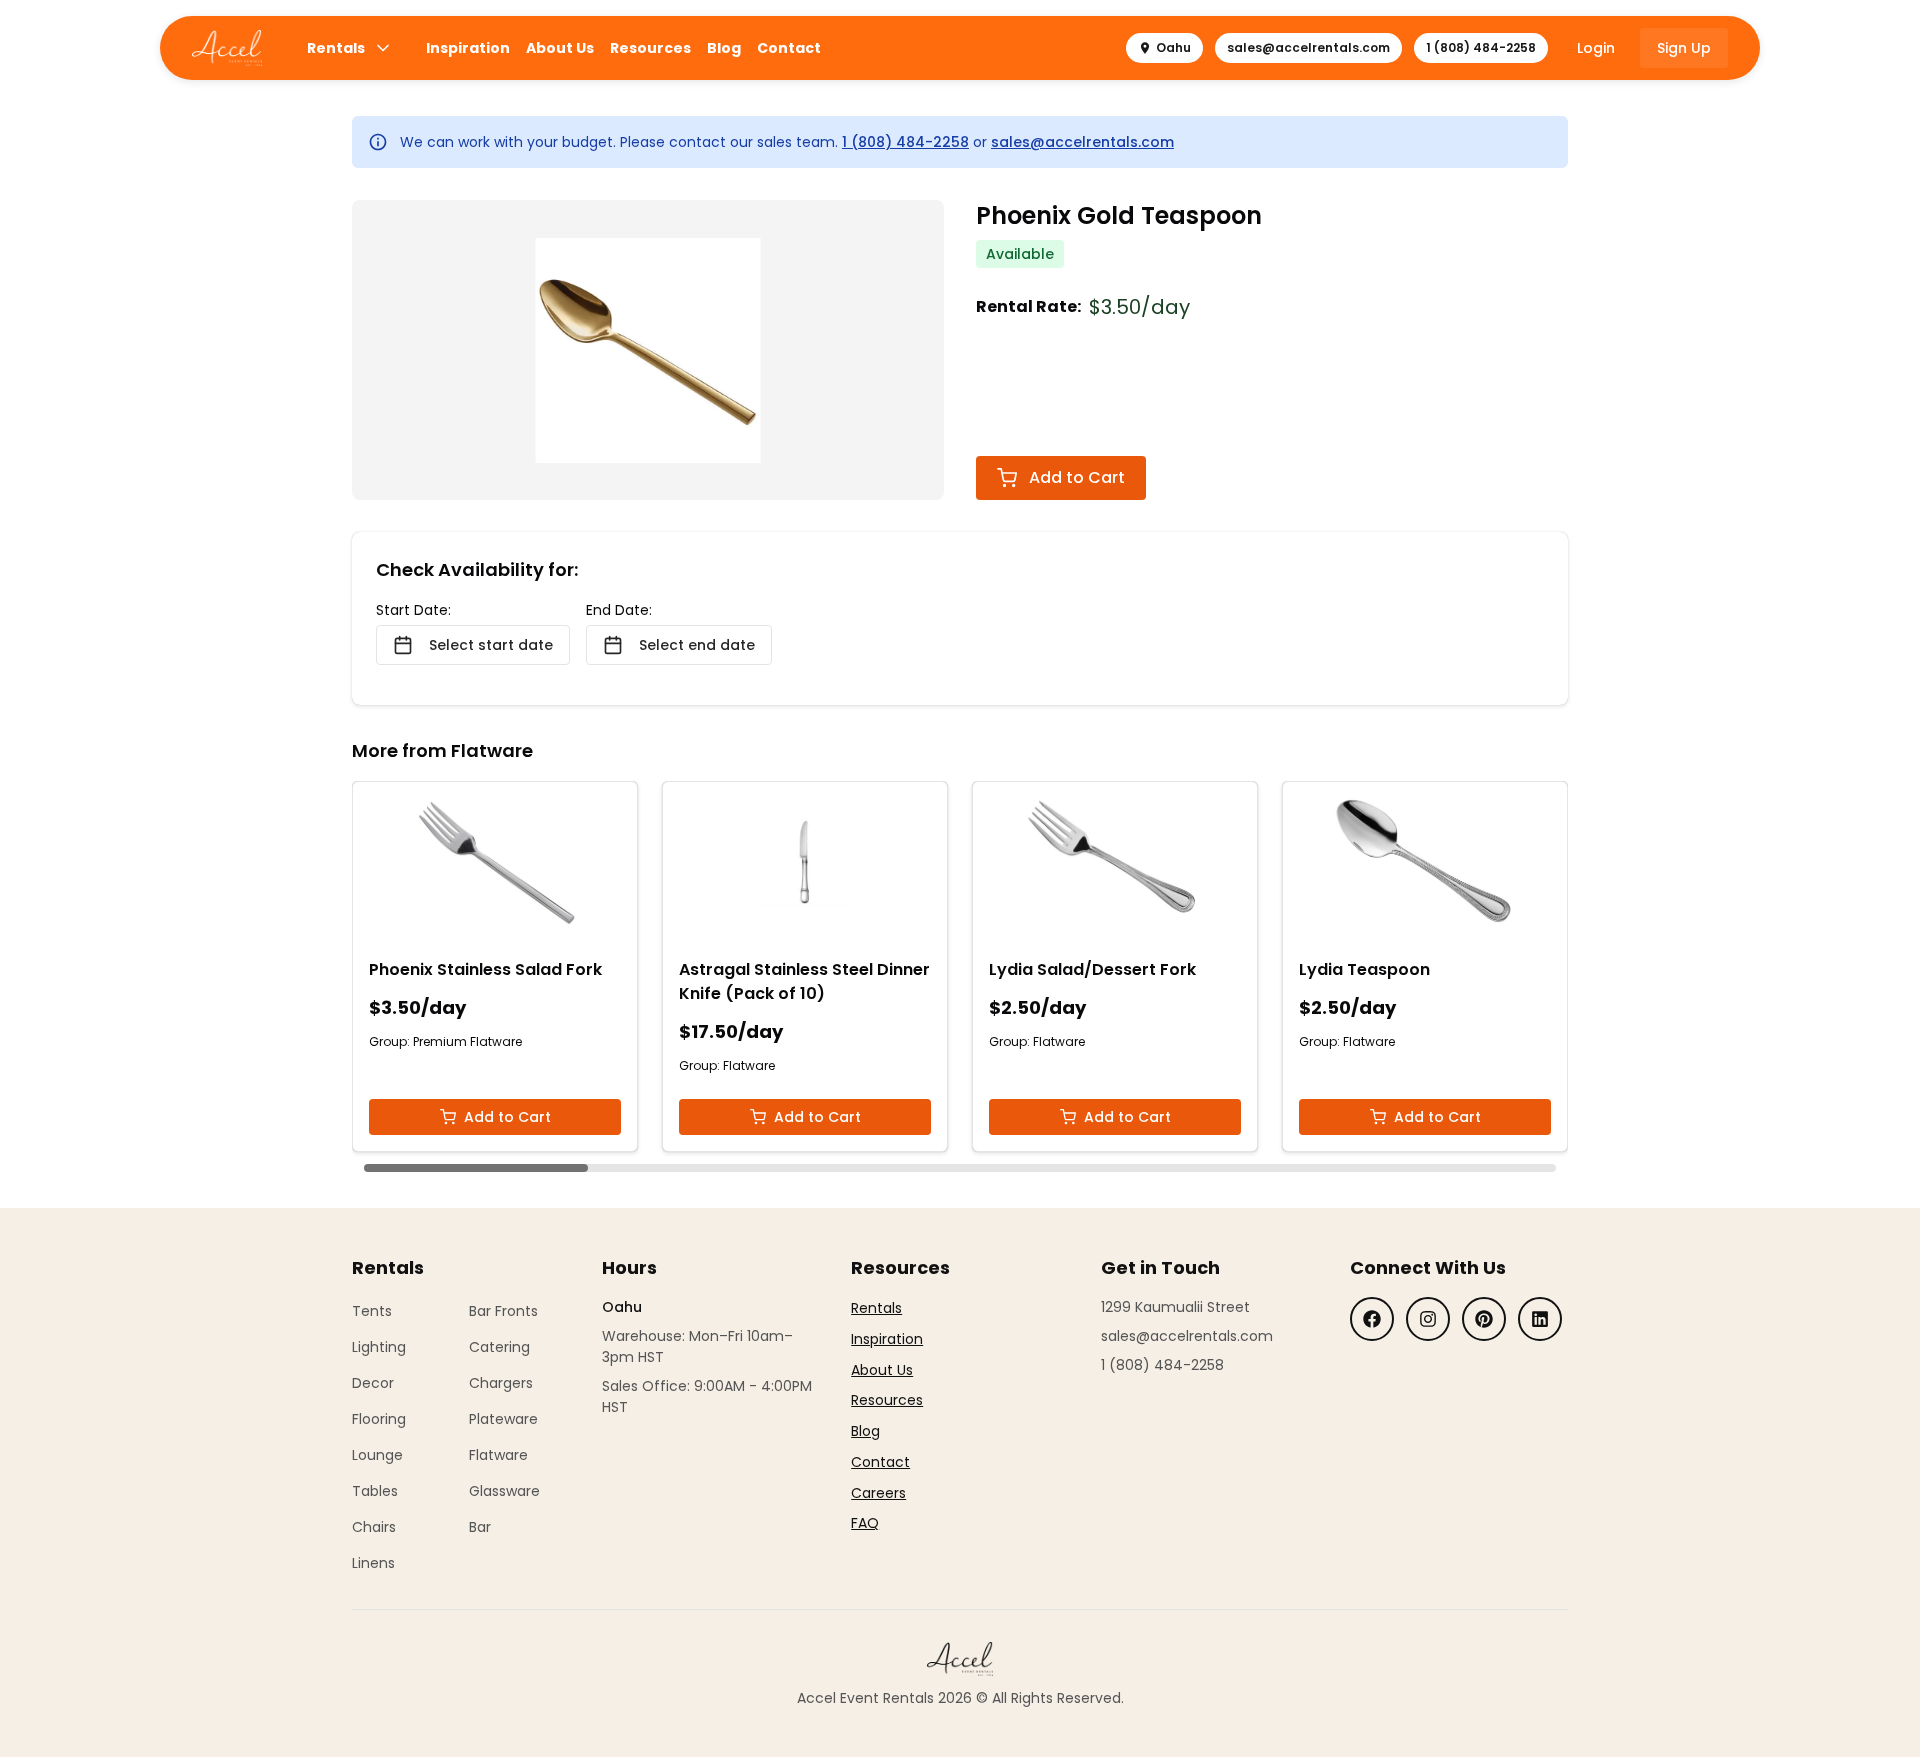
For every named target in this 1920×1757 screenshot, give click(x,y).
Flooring (379, 1419)
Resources (650, 48)
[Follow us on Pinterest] (1484, 1319)
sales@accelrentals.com (1308, 47)
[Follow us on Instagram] (1428, 1319)
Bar (480, 1527)
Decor (373, 1383)
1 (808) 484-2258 (1481, 47)
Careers (878, 1493)
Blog (724, 48)
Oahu (1173, 47)
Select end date (697, 645)
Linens (373, 1563)
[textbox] (887, 1416)
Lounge (377, 1455)
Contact (789, 48)
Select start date (491, 645)
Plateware (503, 1419)
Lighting (379, 1347)
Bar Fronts (503, 1311)
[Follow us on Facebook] (1372, 1319)
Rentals (336, 48)
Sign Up (1684, 48)
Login (1596, 48)
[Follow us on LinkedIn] (1540, 1319)
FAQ (865, 1523)
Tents (372, 1311)
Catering (499, 1347)
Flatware (498, 1455)
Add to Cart (1077, 477)
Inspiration (468, 48)
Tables (375, 1491)
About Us (560, 48)
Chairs (374, 1527)
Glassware (504, 1491)
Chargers (501, 1383)
